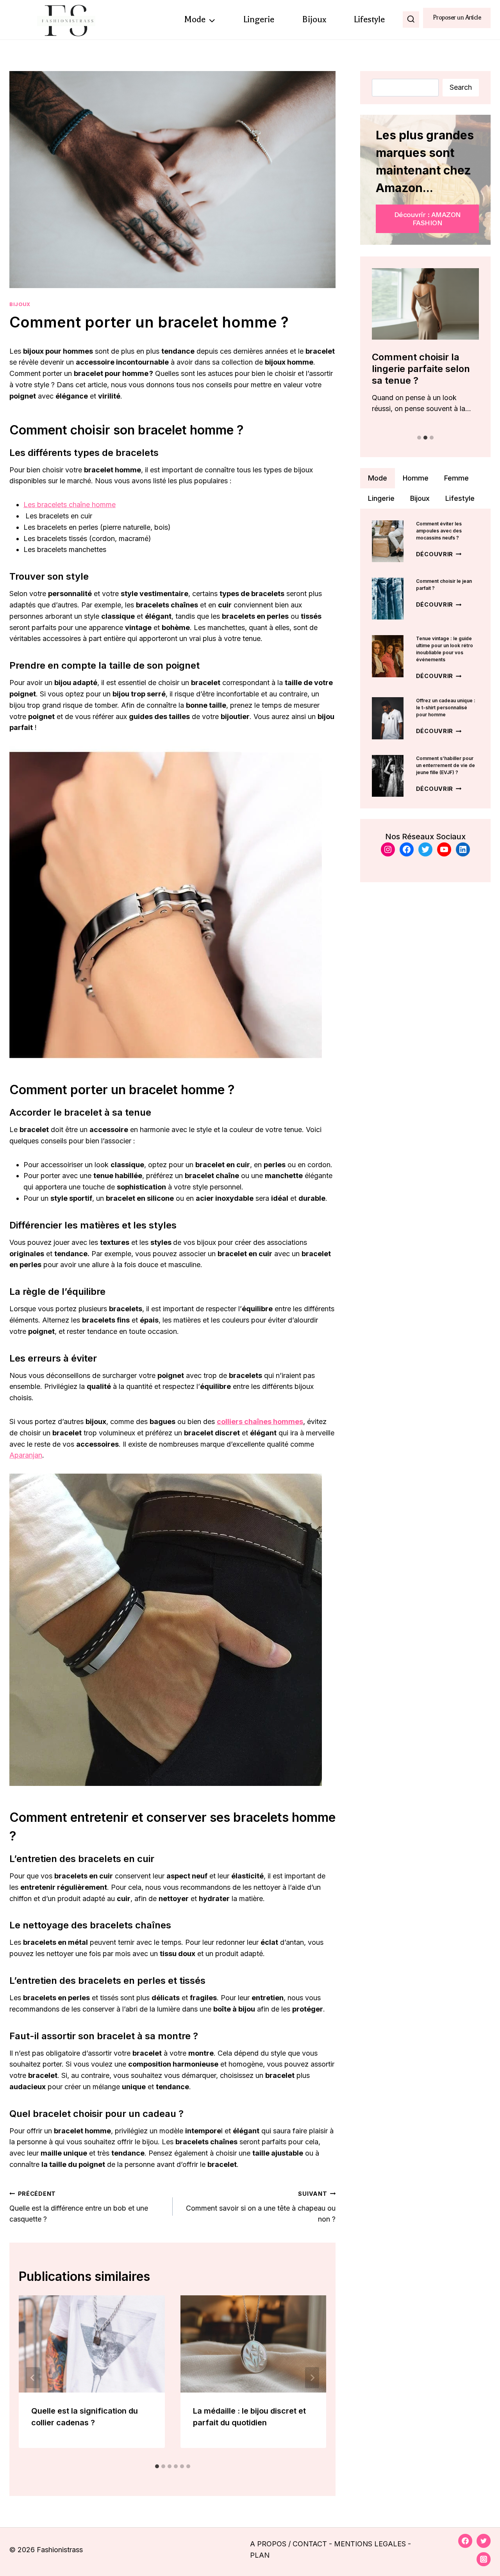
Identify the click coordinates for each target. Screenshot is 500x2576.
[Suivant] (312, 2378)
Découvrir (439, 554)
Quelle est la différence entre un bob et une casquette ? (79, 2207)
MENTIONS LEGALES (370, 2544)
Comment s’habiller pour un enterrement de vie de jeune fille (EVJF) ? (446, 765)
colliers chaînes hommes (260, 1422)
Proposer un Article (457, 18)
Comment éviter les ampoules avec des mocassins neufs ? (439, 531)
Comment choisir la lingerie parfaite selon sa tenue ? (421, 369)
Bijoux (314, 19)
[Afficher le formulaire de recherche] (411, 20)
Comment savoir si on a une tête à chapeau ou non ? (261, 2207)
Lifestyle (369, 19)
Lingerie (259, 19)
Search (461, 87)
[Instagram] (484, 2559)
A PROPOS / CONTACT (288, 2544)
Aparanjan (26, 1455)
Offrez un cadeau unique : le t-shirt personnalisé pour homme (446, 708)
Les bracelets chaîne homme (70, 505)
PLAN (260, 2555)
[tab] (157, 2466)
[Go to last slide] (33, 2378)
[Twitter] (484, 2541)
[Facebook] (465, 2541)
